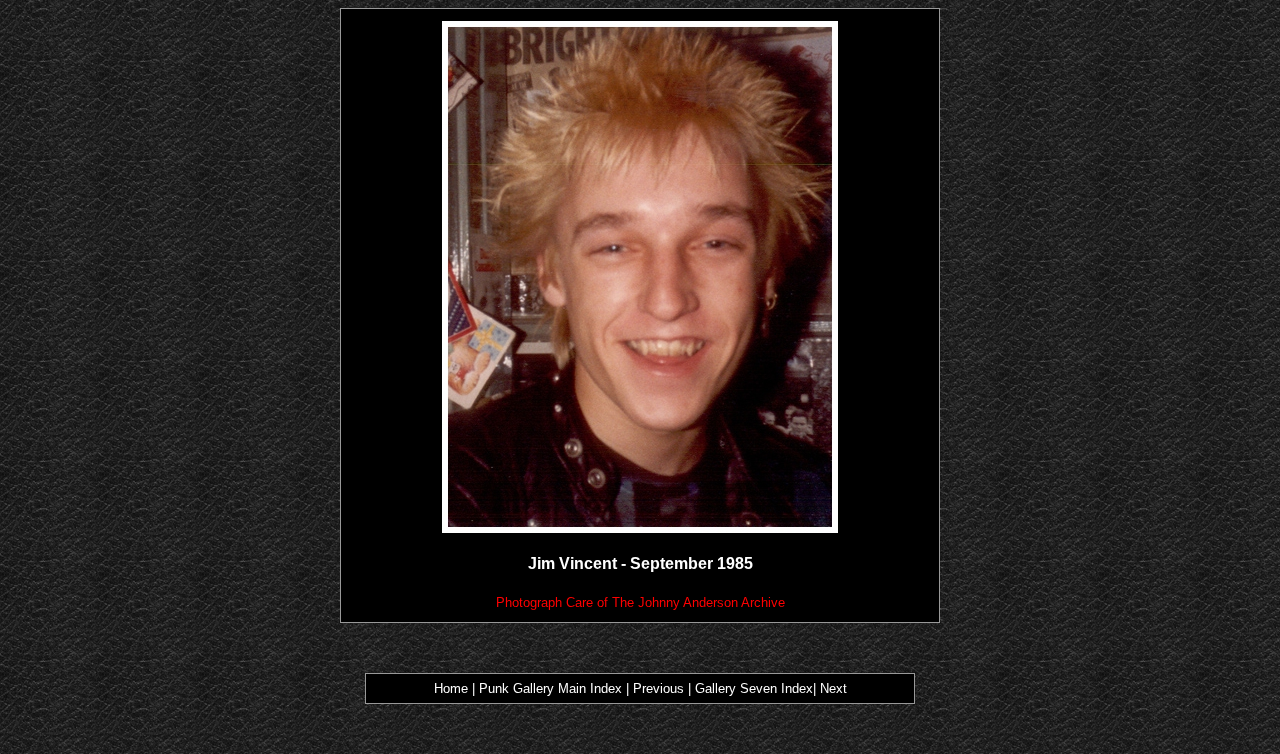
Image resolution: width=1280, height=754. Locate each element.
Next (833, 688)
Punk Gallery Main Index (550, 688)
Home (451, 688)
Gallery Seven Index (754, 688)
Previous (660, 688)
